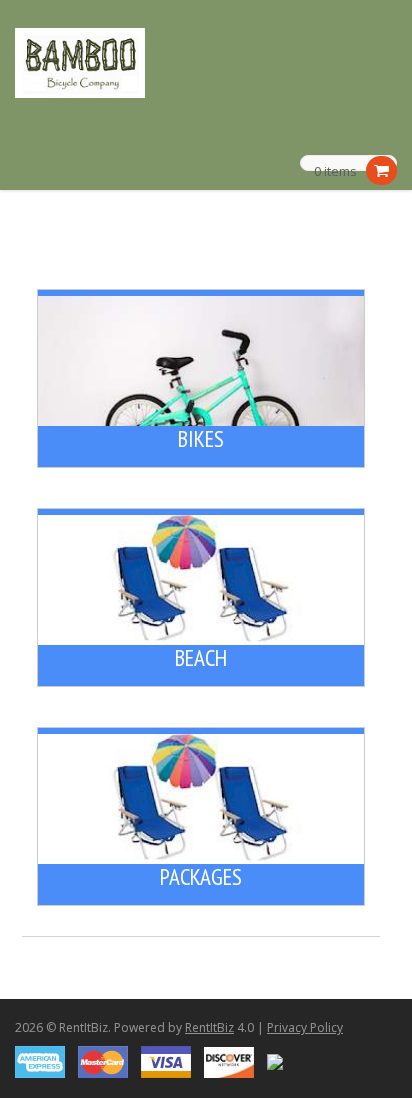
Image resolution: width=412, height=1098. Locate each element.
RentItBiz (209, 1027)
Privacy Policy (305, 1027)
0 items (335, 172)
